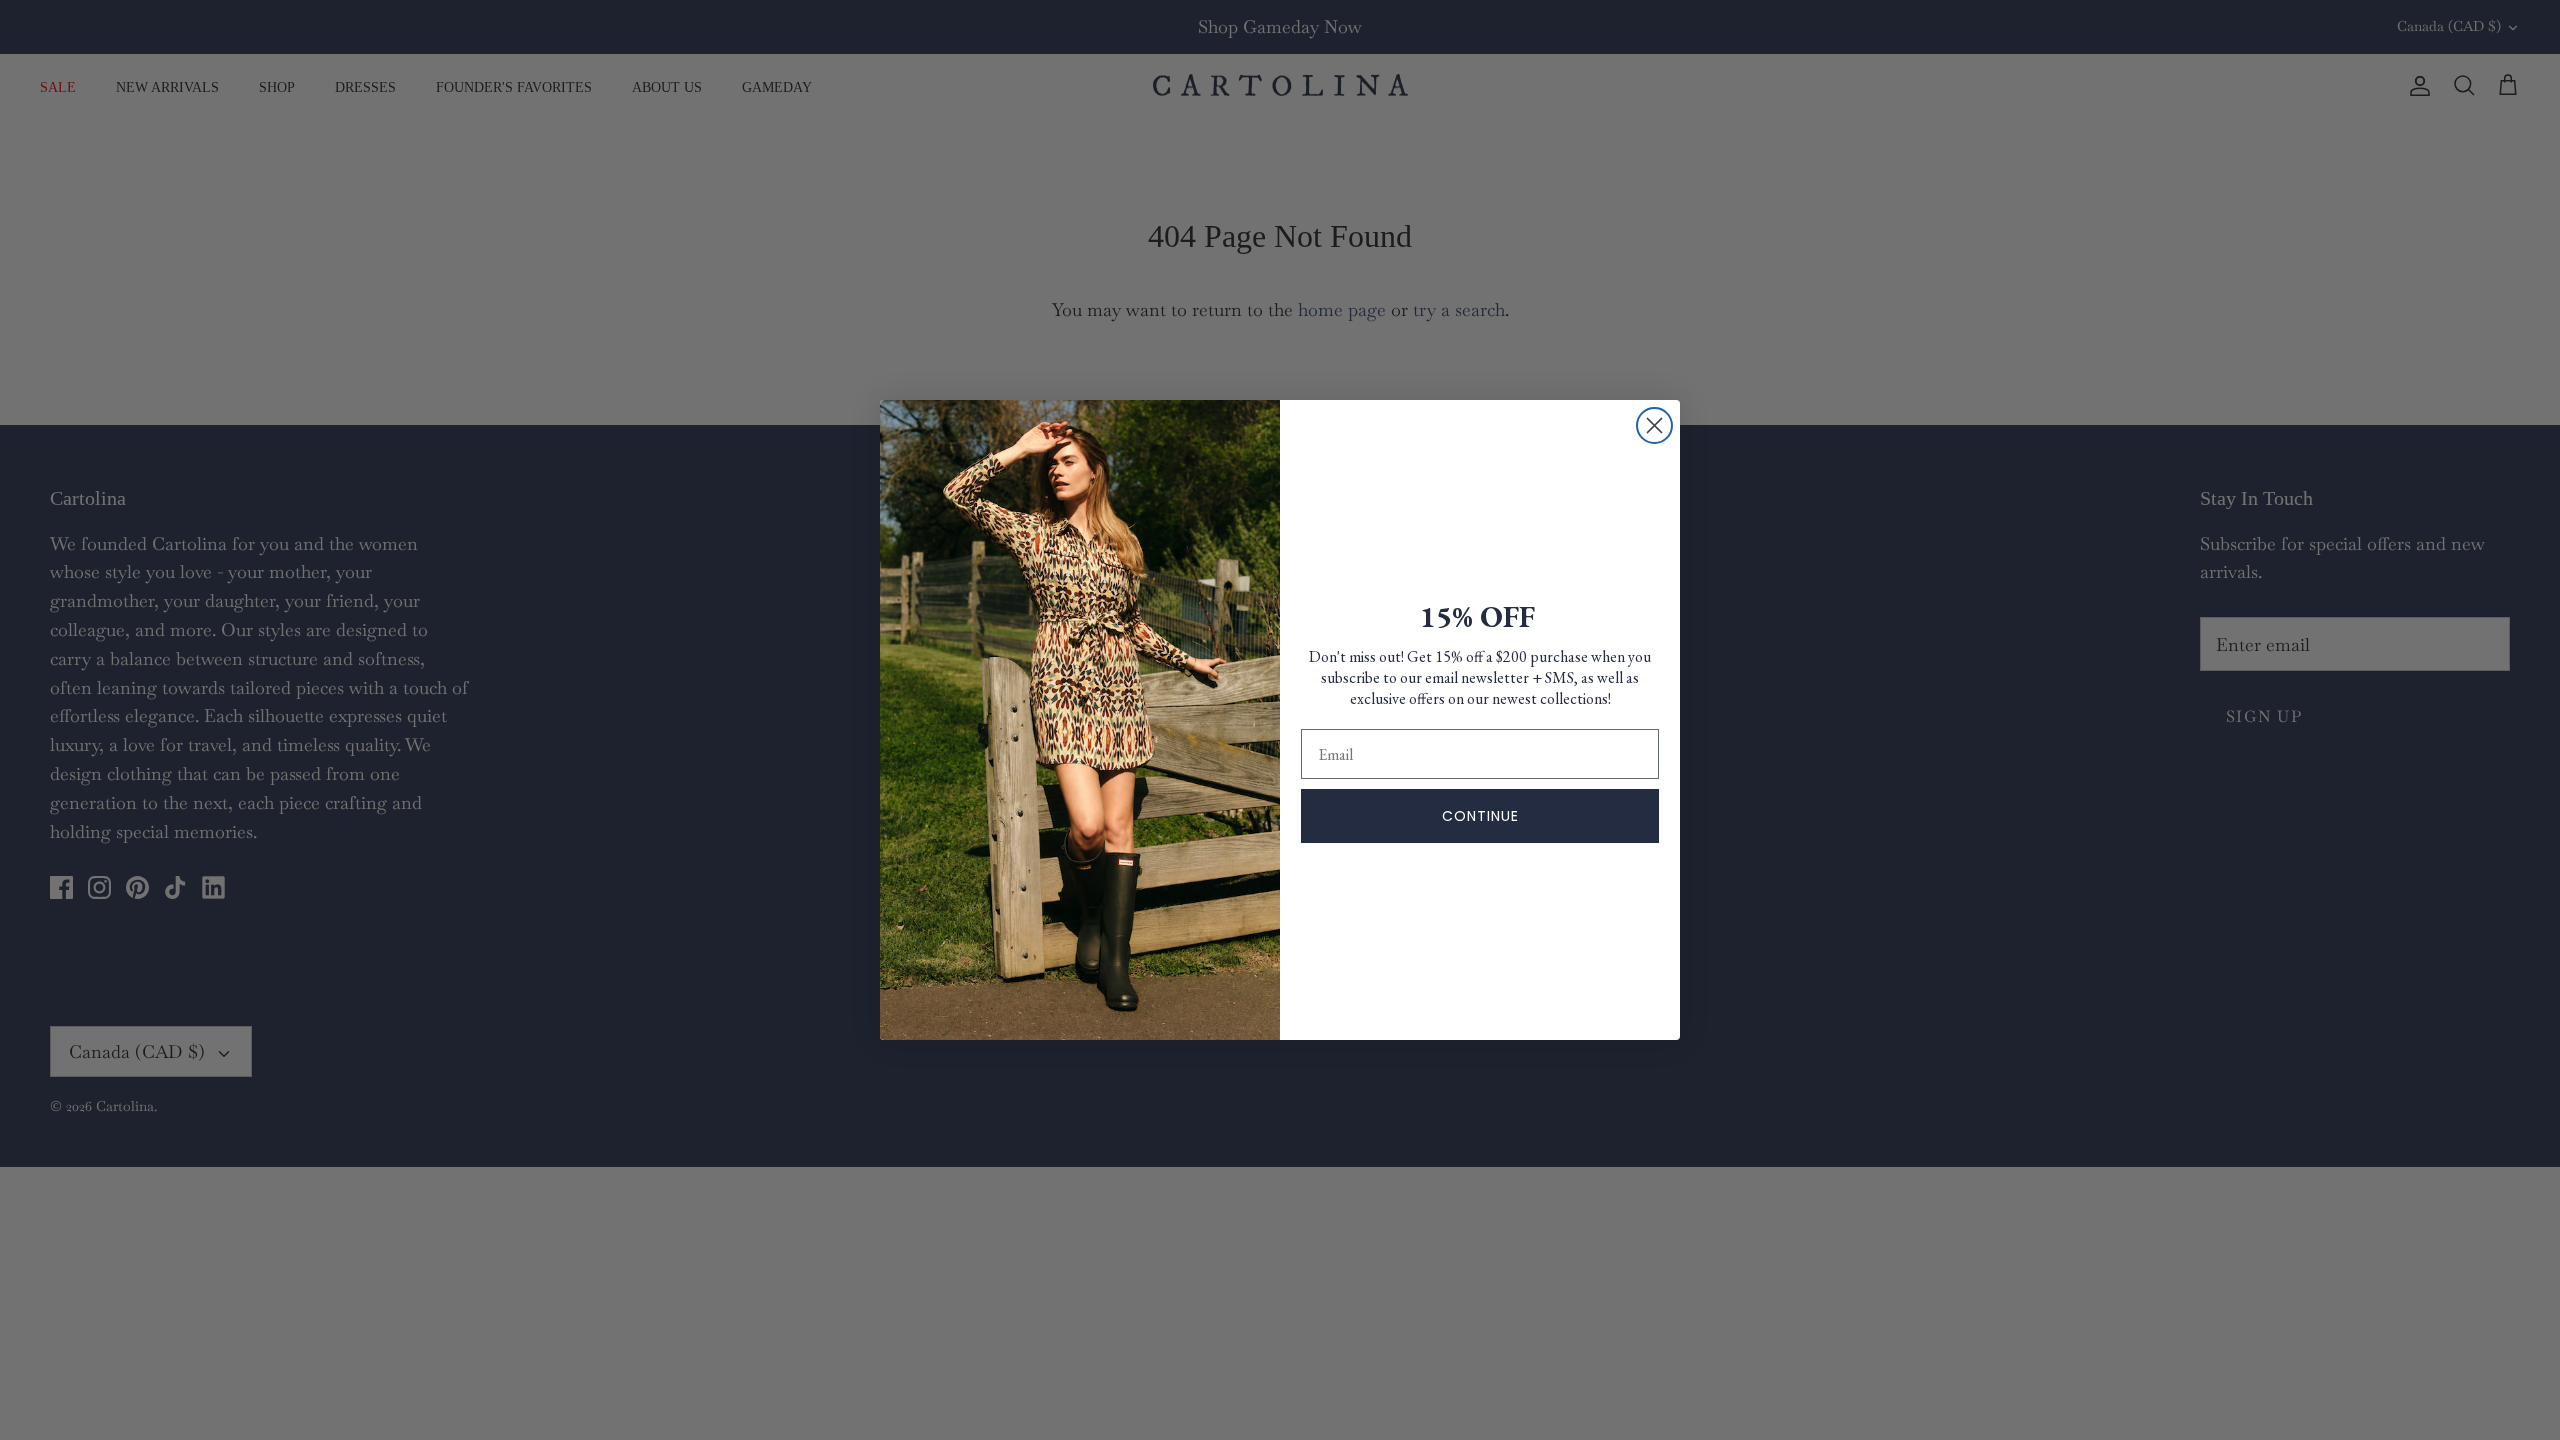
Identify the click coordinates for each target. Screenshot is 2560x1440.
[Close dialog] (1654, 425)
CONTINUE (1480, 816)
